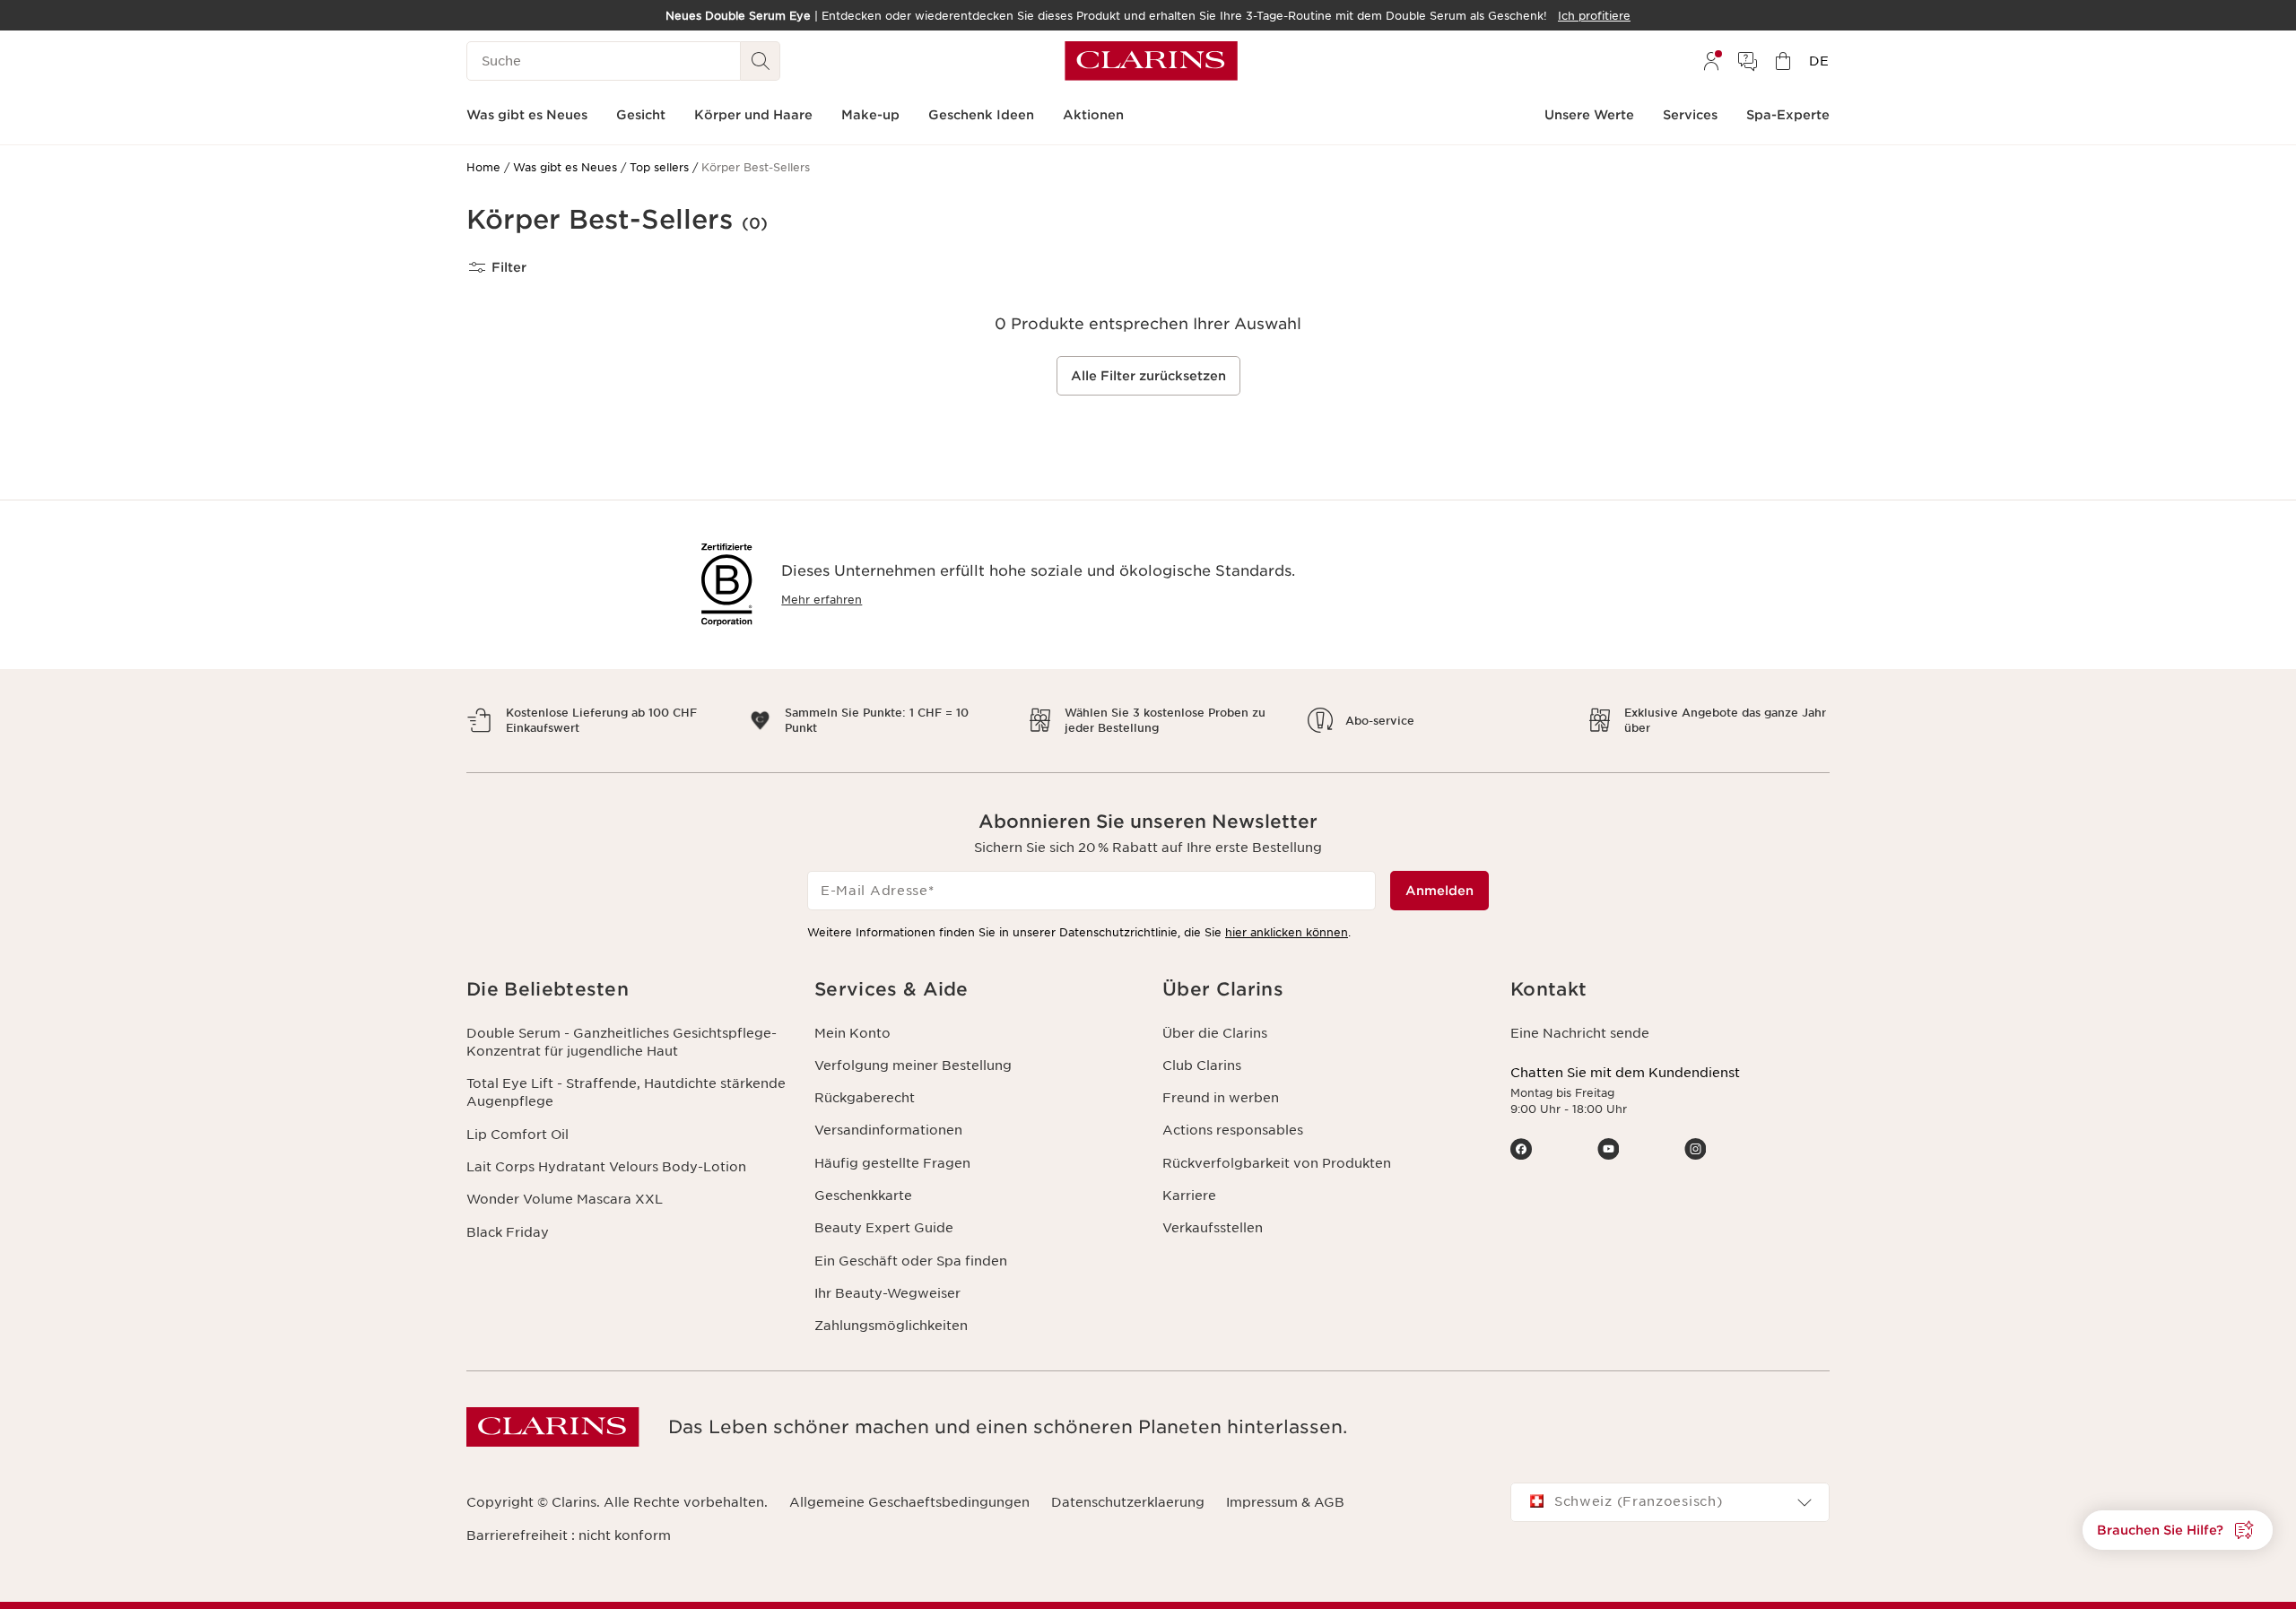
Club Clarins (1202, 1065)
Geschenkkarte (863, 1196)
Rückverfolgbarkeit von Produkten (1277, 1163)
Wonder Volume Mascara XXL (565, 1199)
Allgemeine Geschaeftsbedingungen (909, 1502)
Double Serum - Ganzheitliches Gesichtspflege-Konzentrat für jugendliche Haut (622, 1042)
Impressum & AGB (1285, 1502)
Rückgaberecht (865, 1098)
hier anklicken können (1287, 932)
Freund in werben (1221, 1098)
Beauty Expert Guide (884, 1228)
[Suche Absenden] (761, 61)
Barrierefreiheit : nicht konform (569, 1535)
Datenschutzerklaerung (1128, 1502)
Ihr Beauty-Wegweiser (887, 1293)
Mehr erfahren (822, 600)
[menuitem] (1711, 61)
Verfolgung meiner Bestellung (913, 1065)
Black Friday (508, 1232)
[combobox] (1670, 1502)
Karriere (1189, 1196)
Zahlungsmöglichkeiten (891, 1326)
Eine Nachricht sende (1580, 1033)
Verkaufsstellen (1213, 1228)
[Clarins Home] (1151, 61)
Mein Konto (852, 1033)
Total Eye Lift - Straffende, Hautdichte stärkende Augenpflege (626, 1092)
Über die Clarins (1215, 1033)
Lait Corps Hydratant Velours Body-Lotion (606, 1167)
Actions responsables (1233, 1130)
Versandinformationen (888, 1130)
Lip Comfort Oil (517, 1135)
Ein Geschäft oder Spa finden (911, 1261)
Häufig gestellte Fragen (892, 1163)
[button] (2178, 1530)
